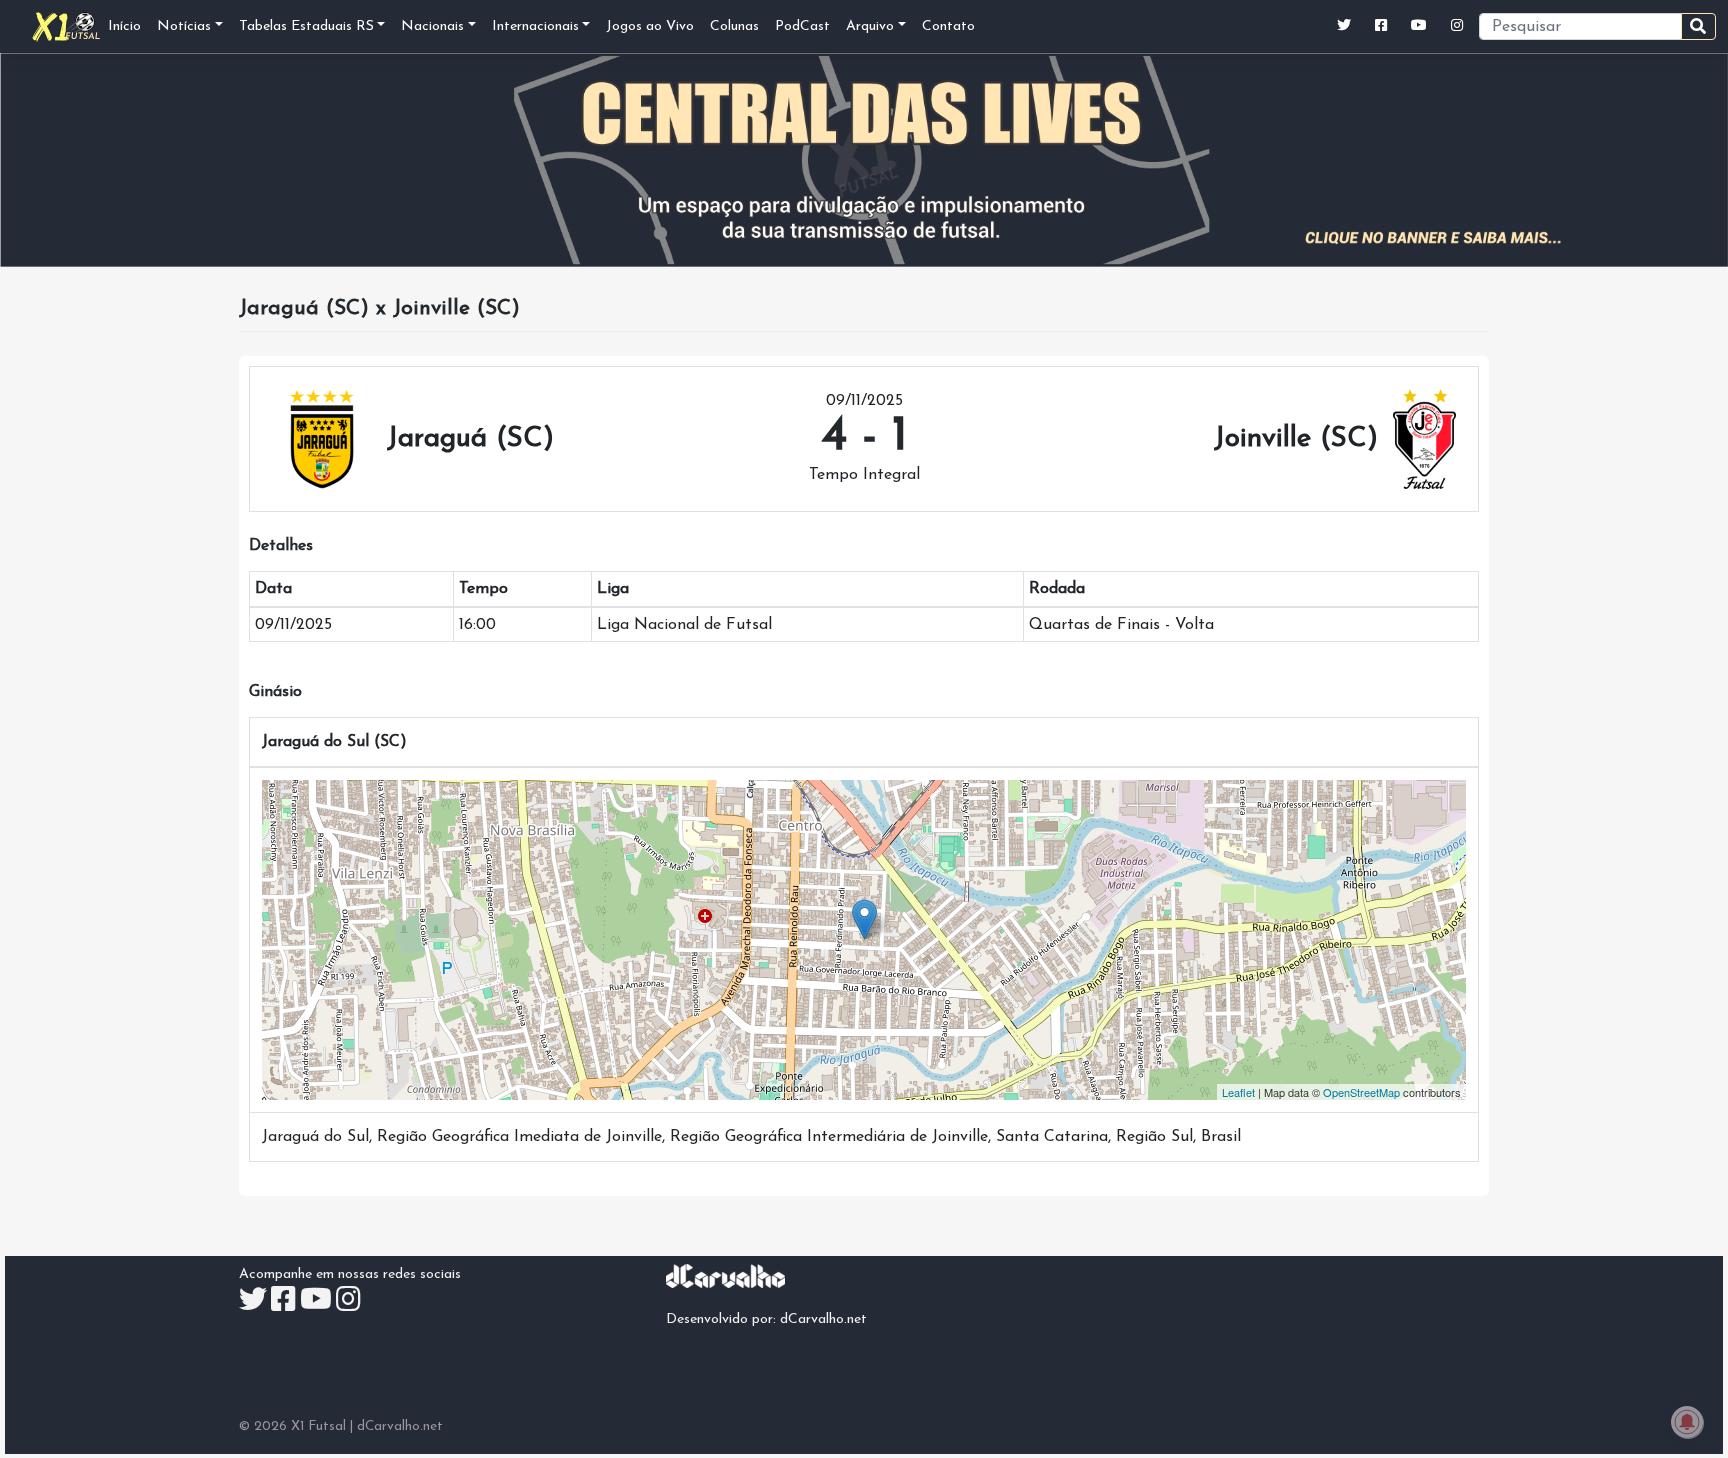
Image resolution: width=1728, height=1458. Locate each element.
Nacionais (432, 26)
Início (124, 26)
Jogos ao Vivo (650, 26)
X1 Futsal (318, 1426)
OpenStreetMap (1361, 1092)
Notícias (184, 26)
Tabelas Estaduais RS (306, 26)
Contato (948, 26)
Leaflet (1238, 1092)
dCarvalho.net (823, 1319)
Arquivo (870, 26)
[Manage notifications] (1687, 1422)
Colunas (734, 26)
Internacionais (535, 26)
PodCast (802, 26)
